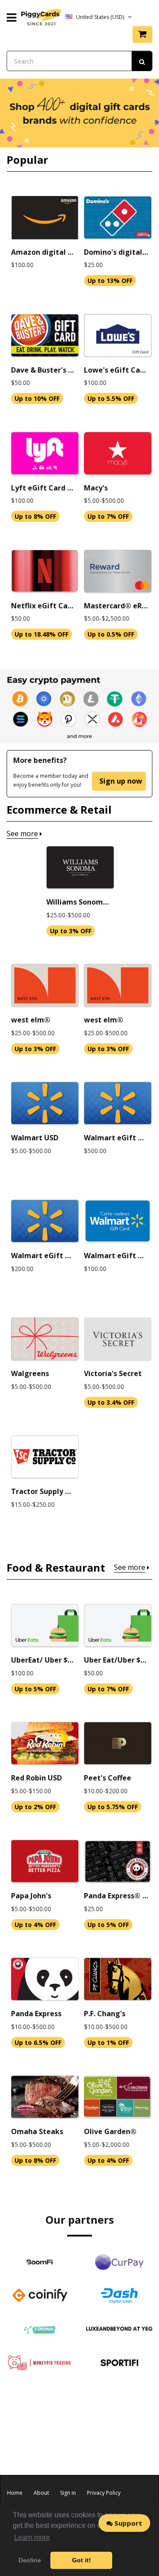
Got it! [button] (81, 2560)
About (41, 2493)
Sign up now (121, 781)
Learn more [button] (32, 2537)
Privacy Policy (104, 2493)
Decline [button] (30, 2560)
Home (15, 2493)
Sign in (68, 2493)
